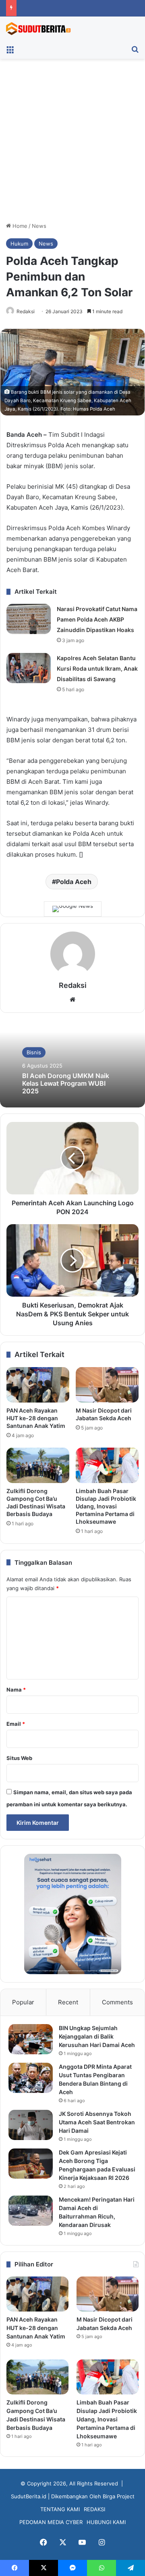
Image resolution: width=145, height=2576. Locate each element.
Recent (68, 2002)
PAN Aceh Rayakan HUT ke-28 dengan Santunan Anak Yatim (36, 1418)
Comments (117, 2002)
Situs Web (19, 1758)
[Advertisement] (72, 143)
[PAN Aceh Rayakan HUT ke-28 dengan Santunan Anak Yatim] (38, 1385)
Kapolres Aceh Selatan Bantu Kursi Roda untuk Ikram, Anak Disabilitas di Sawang (97, 668)
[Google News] (73, 909)
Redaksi (26, 311)
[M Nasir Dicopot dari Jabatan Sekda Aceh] (107, 1385)
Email (16, 1724)
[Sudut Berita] (38, 29)
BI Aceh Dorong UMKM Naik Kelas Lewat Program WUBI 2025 (66, 1083)
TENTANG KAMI (60, 2509)
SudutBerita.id (29, 2496)
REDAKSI (94, 2509)
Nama (16, 1690)
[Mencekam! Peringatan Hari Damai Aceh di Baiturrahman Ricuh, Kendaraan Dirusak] (31, 2211)
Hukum (19, 244)
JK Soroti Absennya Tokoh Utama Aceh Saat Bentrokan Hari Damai (97, 2122)
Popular (23, 2002)
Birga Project (119, 2496)
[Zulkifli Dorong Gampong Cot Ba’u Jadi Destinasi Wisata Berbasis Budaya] (38, 1465)
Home (19, 226)
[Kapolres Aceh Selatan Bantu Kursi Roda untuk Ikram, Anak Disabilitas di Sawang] (29, 668)
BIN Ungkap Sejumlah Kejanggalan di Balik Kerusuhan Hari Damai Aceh (97, 2036)
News (39, 226)
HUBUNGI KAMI (106, 2522)
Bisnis (34, 1052)
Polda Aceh (74, 882)
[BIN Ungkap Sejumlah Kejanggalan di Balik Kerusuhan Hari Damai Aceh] (31, 2039)
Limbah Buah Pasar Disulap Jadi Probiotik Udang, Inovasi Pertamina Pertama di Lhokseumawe (106, 1506)
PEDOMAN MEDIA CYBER (51, 2522)
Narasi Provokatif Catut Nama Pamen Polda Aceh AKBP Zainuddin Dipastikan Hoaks (97, 619)
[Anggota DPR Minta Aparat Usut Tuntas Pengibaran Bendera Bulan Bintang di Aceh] (31, 2078)
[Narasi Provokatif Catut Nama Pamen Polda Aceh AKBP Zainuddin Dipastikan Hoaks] (29, 619)
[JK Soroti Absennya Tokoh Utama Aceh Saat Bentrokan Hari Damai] (31, 2125)
